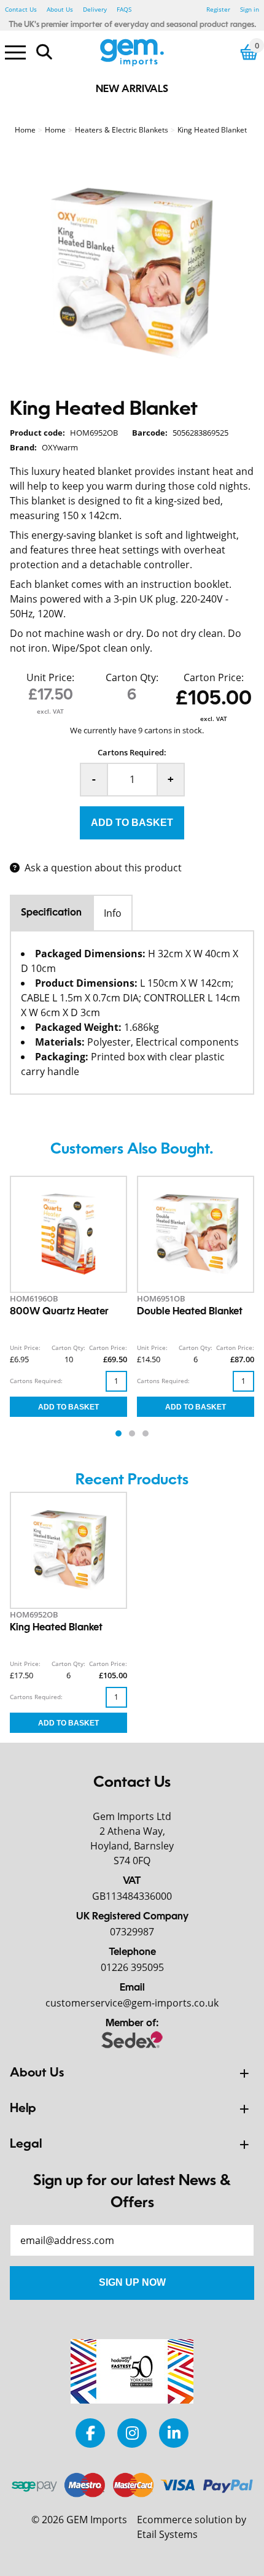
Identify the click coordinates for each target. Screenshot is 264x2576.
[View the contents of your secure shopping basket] (249, 52)
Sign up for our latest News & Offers (132, 2192)
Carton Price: (214, 677)
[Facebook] (90, 2433)
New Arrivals (132, 90)
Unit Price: (50, 677)
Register (218, 9)
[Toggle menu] (15, 52)
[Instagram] (132, 2433)
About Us (60, 9)
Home (25, 130)
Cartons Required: (132, 752)
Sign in (250, 9)
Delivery (95, 9)
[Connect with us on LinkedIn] (174, 2433)
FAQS (124, 9)
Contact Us (21, 9)
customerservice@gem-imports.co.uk (132, 2003)
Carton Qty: (132, 677)
